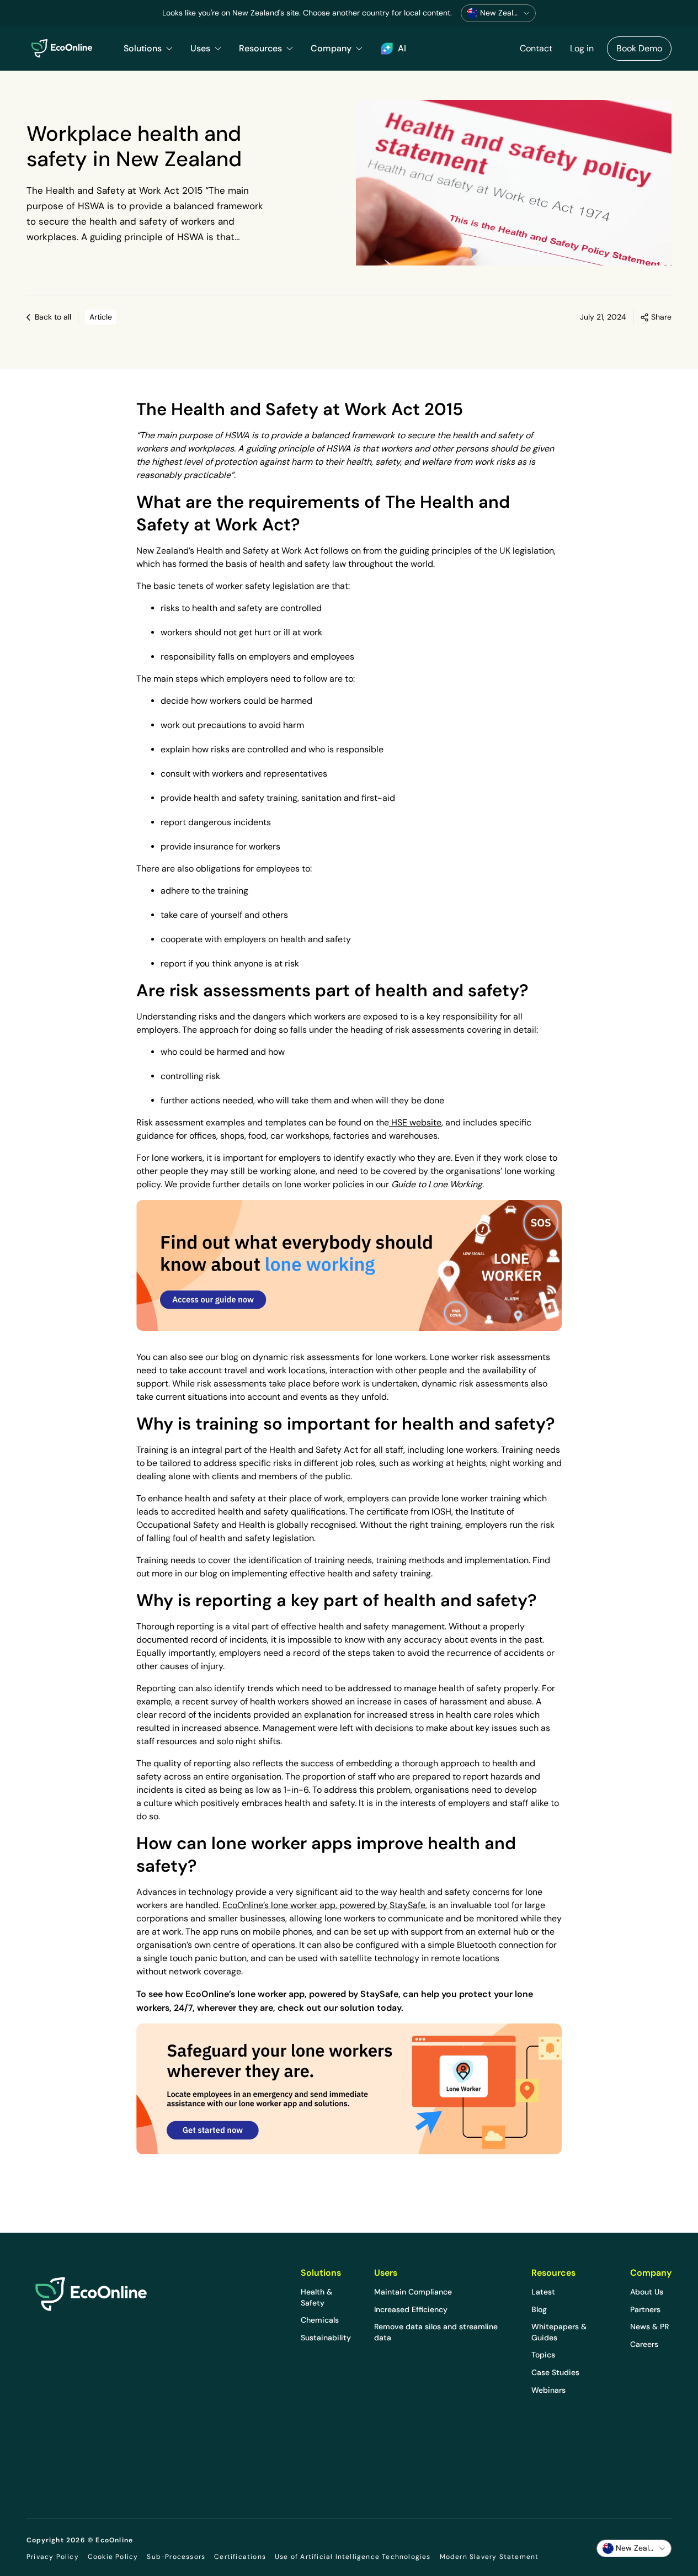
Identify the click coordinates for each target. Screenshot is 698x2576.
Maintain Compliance (413, 2292)
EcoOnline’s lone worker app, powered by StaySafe (324, 1905)
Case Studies (555, 2372)
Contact (536, 48)
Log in (582, 48)
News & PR (649, 2327)
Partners (645, 2309)
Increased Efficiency (411, 2309)
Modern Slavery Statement (489, 2557)
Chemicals (320, 2320)
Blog (539, 2309)
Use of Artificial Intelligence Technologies (353, 2557)
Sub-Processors (176, 2557)
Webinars (548, 2390)
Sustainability (326, 2338)
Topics (543, 2355)
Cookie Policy (113, 2557)
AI (402, 48)
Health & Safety (316, 2297)
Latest (543, 2292)
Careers (644, 2344)
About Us (647, 2292)
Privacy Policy (53, 2557)
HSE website (415, 1122)
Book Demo (639, 48)
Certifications (240, 2557)
